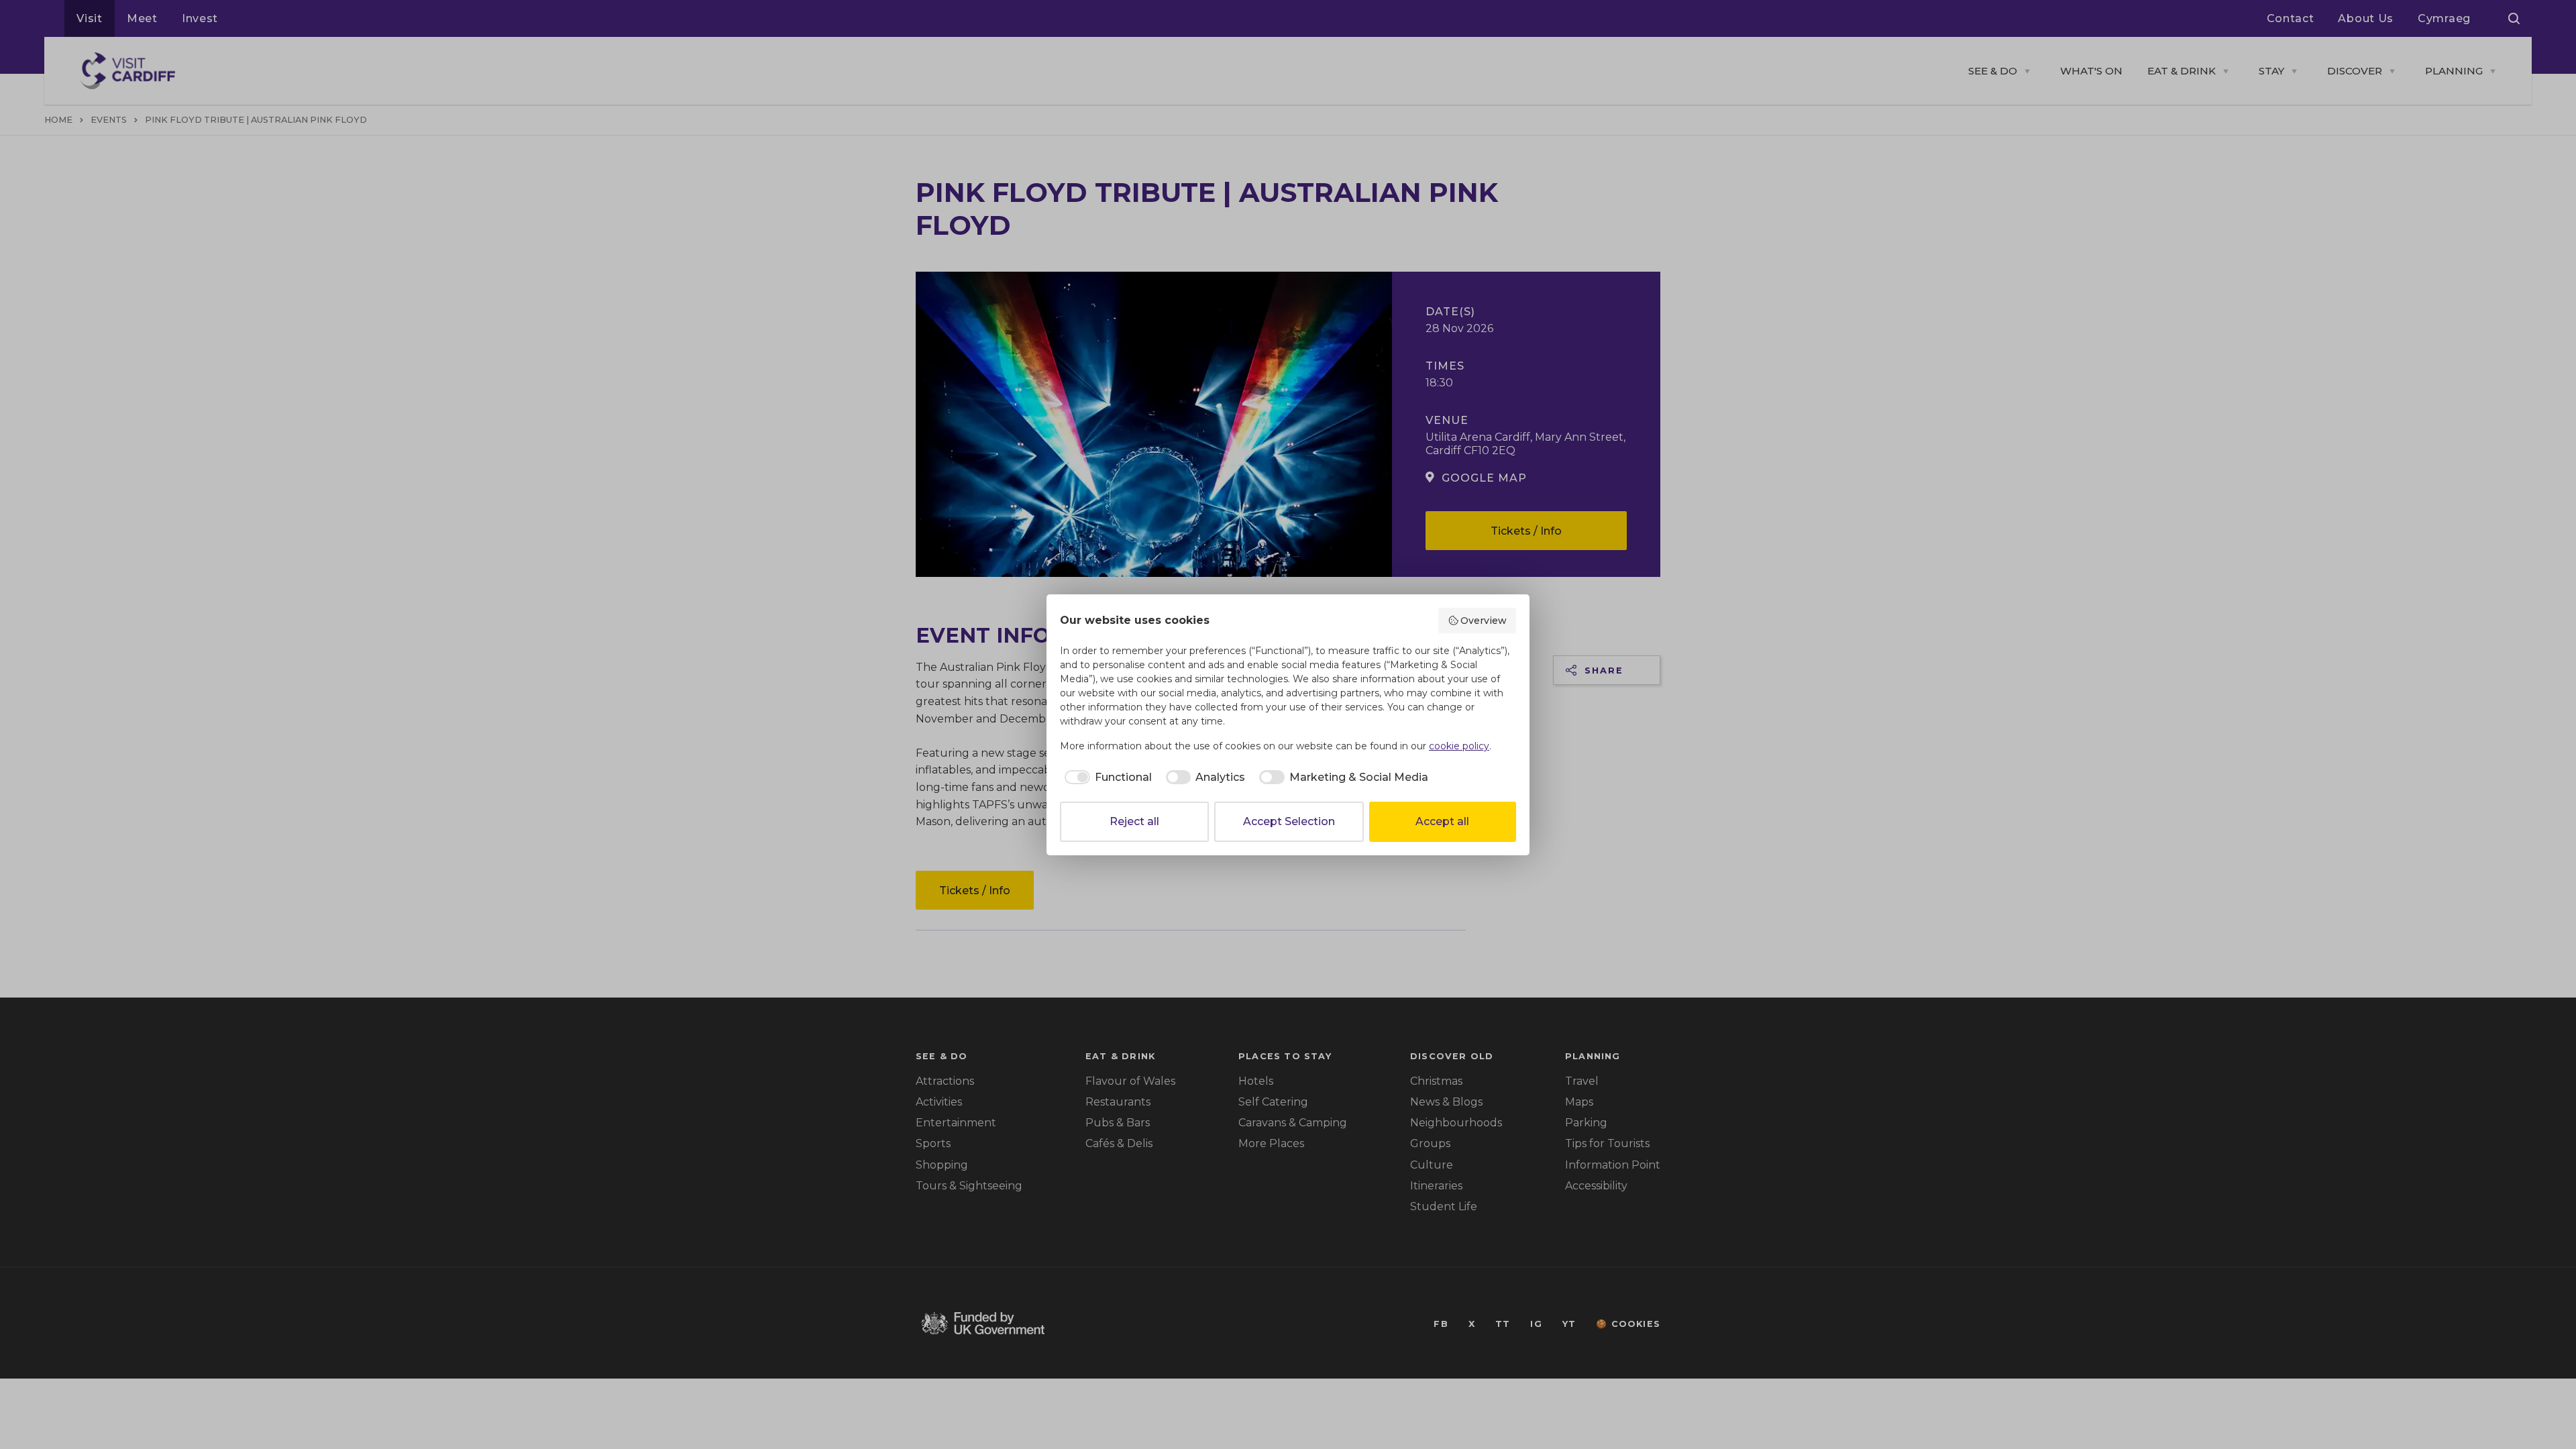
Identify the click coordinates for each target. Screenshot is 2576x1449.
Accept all (1442, 821)
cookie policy (1459, 746)
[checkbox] (1106, 777)
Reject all (1134, 821)
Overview (1484, 621)
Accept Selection (1289, 821)
